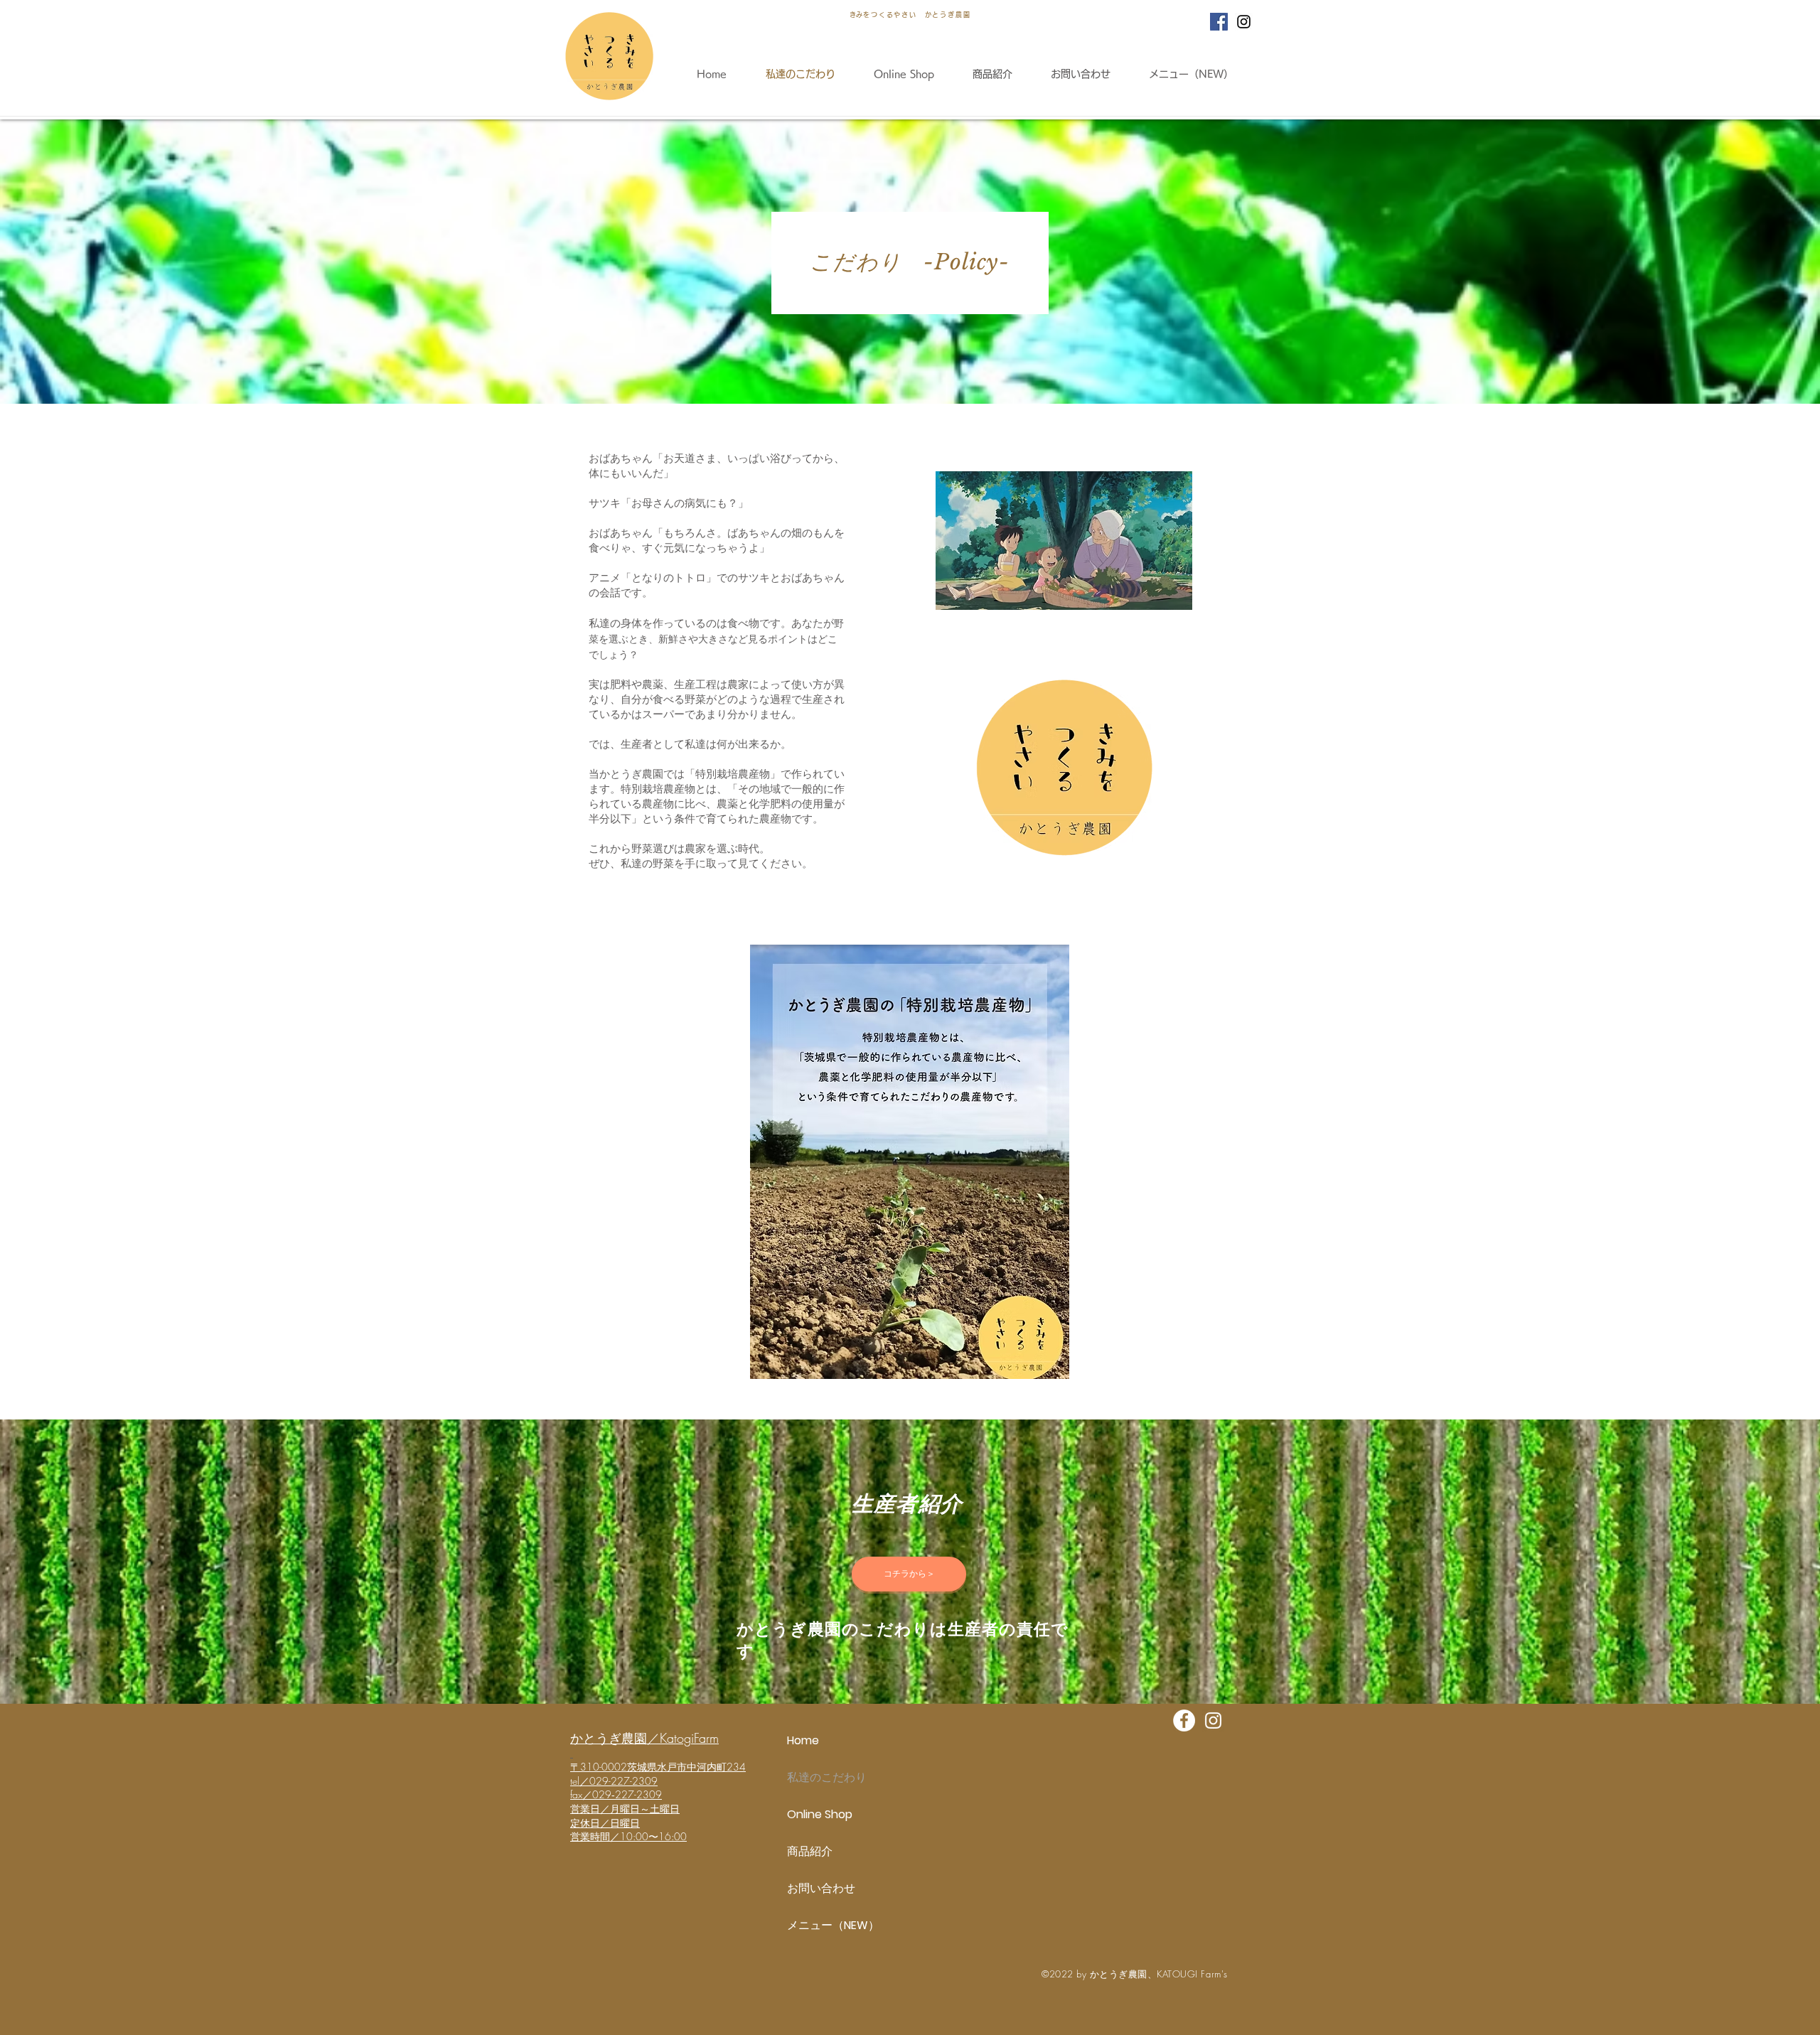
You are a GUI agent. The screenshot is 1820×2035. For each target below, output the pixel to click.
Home (803, 1740)
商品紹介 (810, 1851)
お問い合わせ (821, 1888)
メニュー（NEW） (833, 1925)
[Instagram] (1244, 22)
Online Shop (820, 1814)
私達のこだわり (827, 1777)
